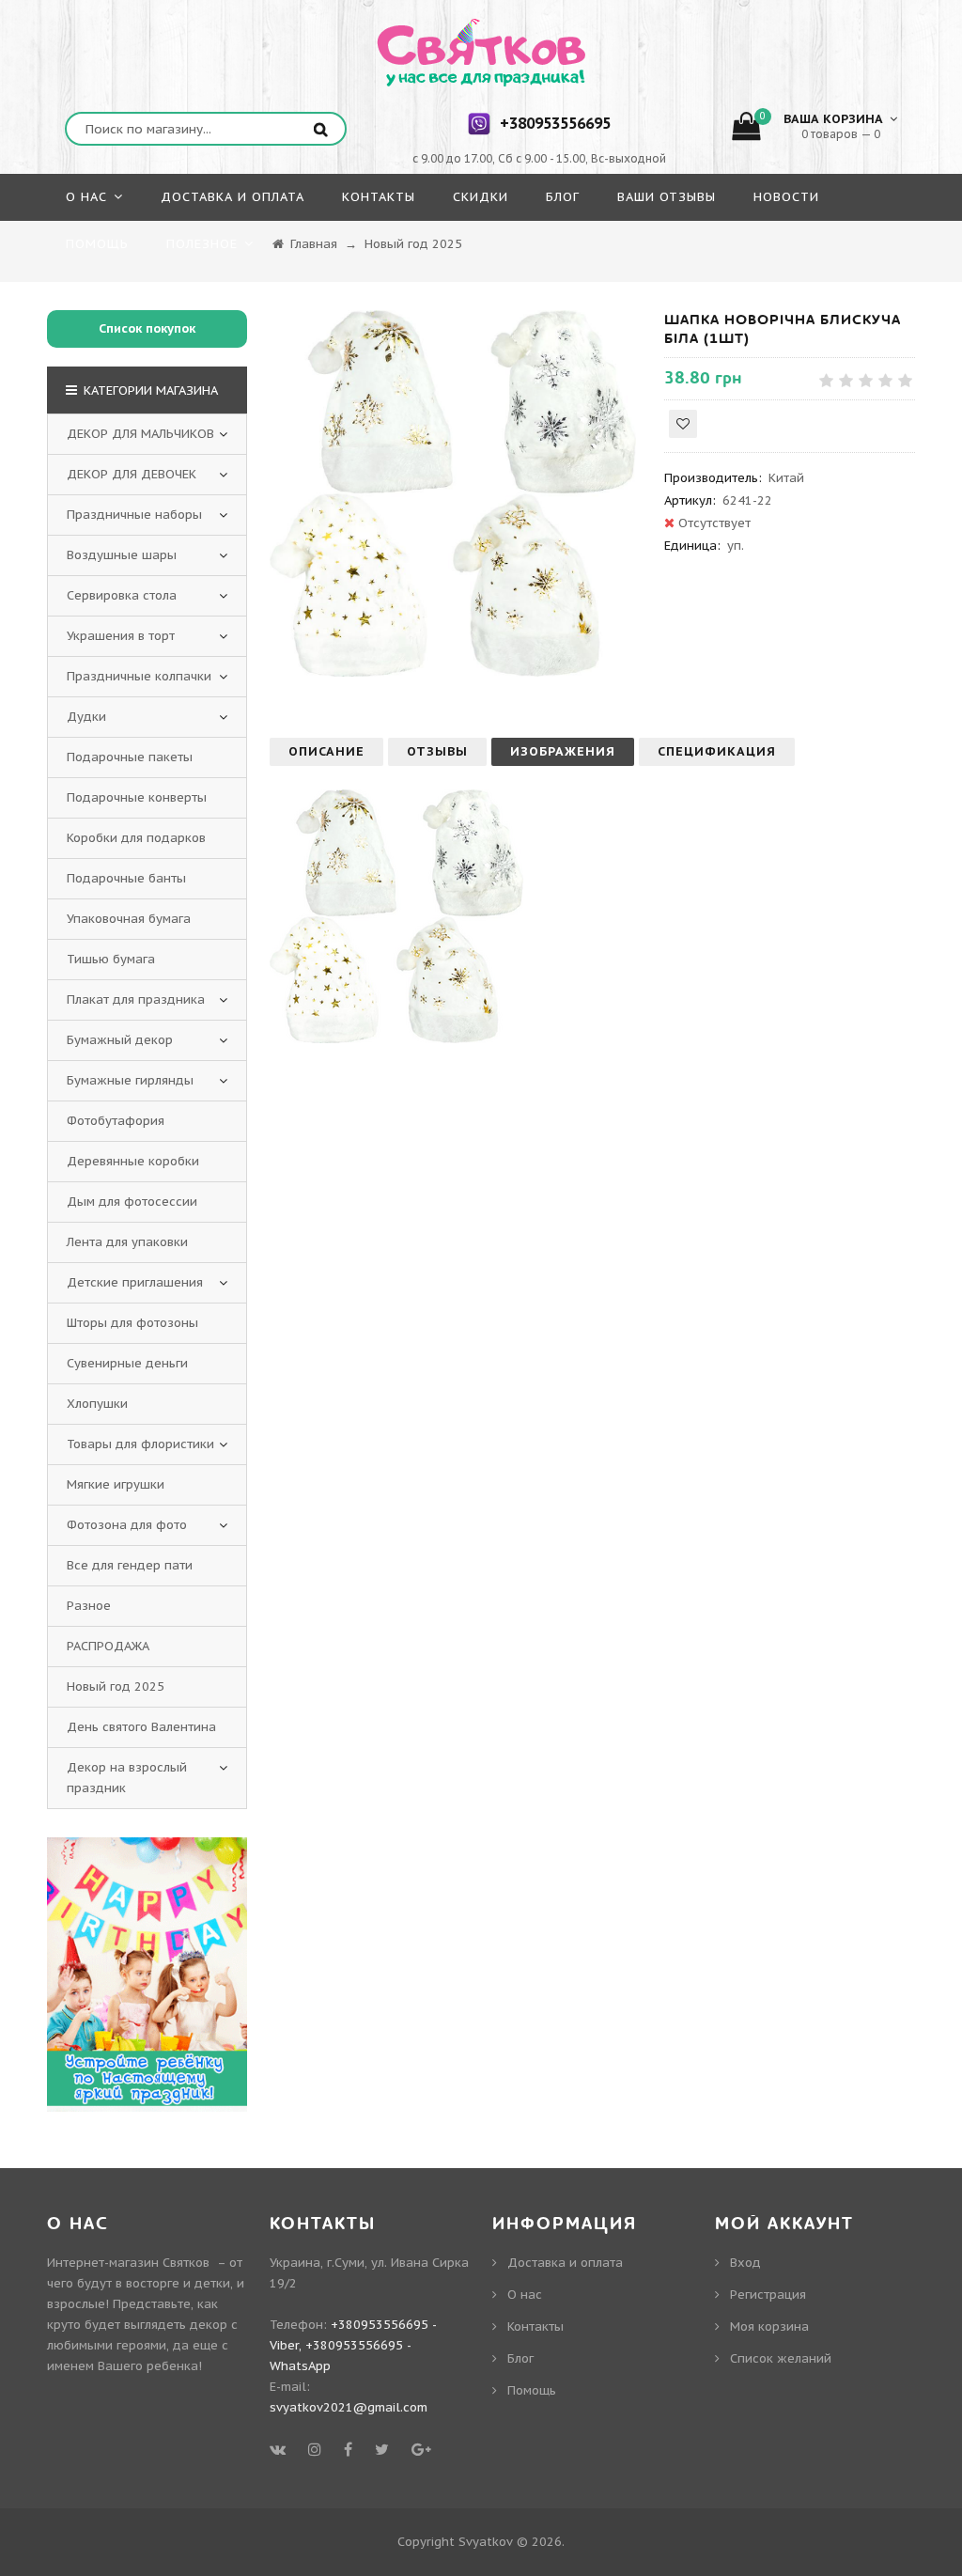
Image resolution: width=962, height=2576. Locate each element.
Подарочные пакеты (130, 757)
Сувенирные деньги (127, 1363)
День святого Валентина (141, 1727)
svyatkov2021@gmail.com (349, 2407)
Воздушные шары (122, 555)
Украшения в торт (121, 636)
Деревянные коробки (133, 1161)
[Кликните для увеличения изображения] (453, 493)
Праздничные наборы (134, 515)
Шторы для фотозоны (132, 1323)
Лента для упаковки (127, 1242)
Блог (520, 2358)
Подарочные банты (126, 878)
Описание (326, 751)
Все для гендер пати (130, 1565)
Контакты (535, 2326)
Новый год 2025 (116, 1686)
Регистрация (768, 2295)
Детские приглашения (135, 1282)
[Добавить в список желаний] (683, 424)
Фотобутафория (116, 1121)
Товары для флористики (140, 1444)
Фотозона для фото (127, 1525)
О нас (525, 2295)
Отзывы (437, 751)
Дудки (86, 717)
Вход (745, 2263)
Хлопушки (97, 1404)
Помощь (532, 2390)
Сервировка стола (122, 595)
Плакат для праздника (136, 999)
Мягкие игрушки (116, 1484)
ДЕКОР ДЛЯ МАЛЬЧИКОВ (140, 434)
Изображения (563, 751)
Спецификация (717, 751)
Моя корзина (769, 2326)
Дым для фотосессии (132, 1202)
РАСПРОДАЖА (108, 1646)
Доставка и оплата (565, 2263)
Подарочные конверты (137, 797)
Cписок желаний (781, 2358)
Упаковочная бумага (129, 919)
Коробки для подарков (136, 838)
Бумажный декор (120, 1040)
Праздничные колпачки (139, 676)
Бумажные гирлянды (130, 1080)
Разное (89, 1606)
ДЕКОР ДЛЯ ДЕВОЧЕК (132, 474)
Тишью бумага (111, 959)
